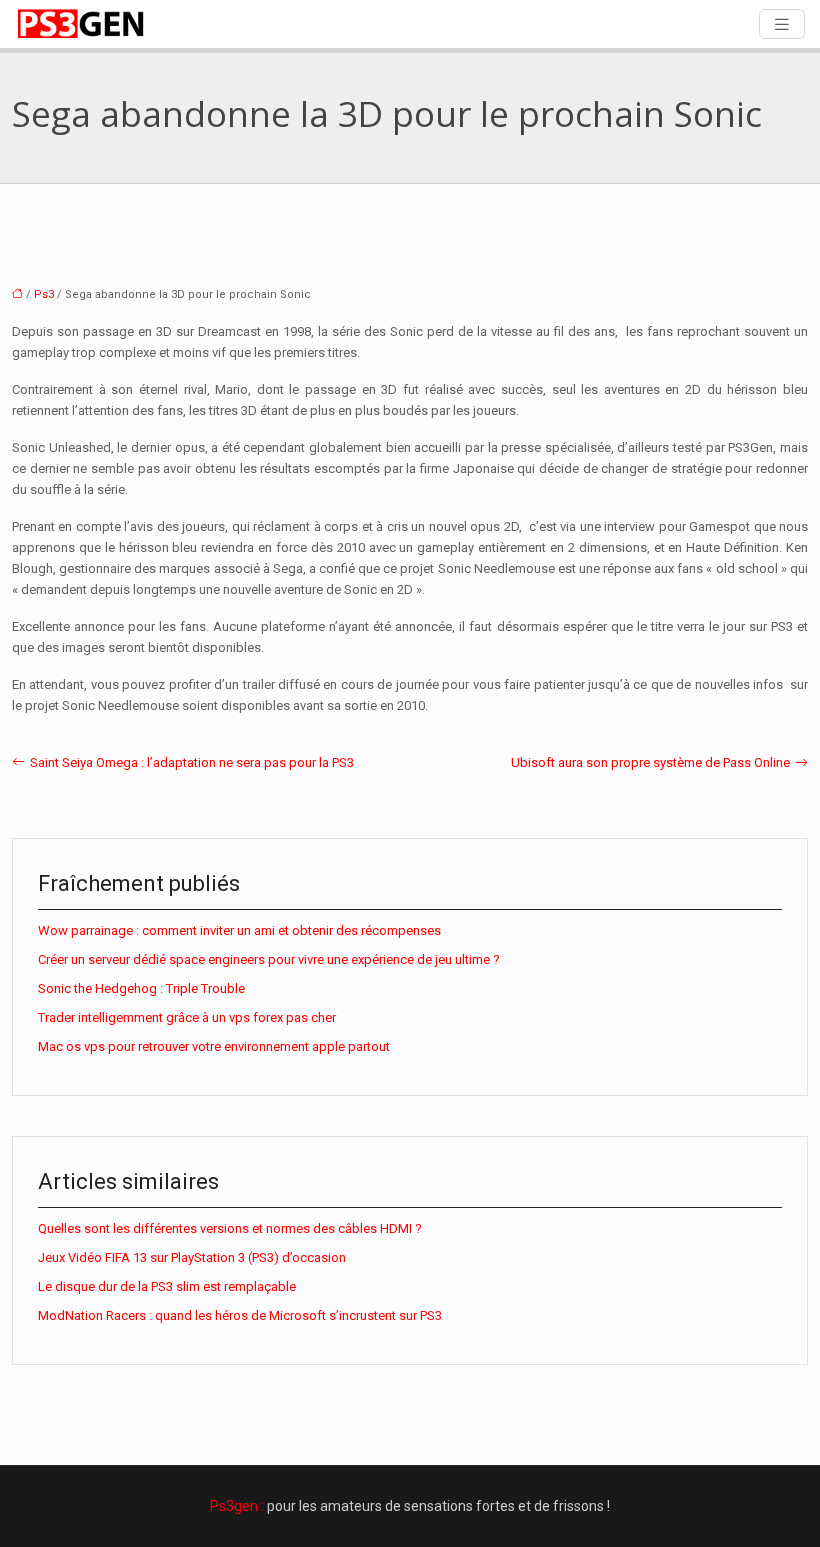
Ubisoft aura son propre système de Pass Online (650, 762)
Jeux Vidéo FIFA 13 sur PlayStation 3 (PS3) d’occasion (192, 1257)
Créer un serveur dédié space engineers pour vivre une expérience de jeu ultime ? (269, 959)
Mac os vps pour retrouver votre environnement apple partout (214, 1046)
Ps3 (44, 294)
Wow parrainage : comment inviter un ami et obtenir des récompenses (239, 930)
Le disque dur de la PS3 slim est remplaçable (167, 1286)
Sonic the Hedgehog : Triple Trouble (141, 988)
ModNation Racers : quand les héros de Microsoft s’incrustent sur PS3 (240, 1315)
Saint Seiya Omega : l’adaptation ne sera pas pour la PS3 (192, 762)
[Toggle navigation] (782, 24)
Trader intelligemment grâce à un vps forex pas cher (187, 1017)
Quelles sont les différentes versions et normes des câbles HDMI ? (230, 1228)
